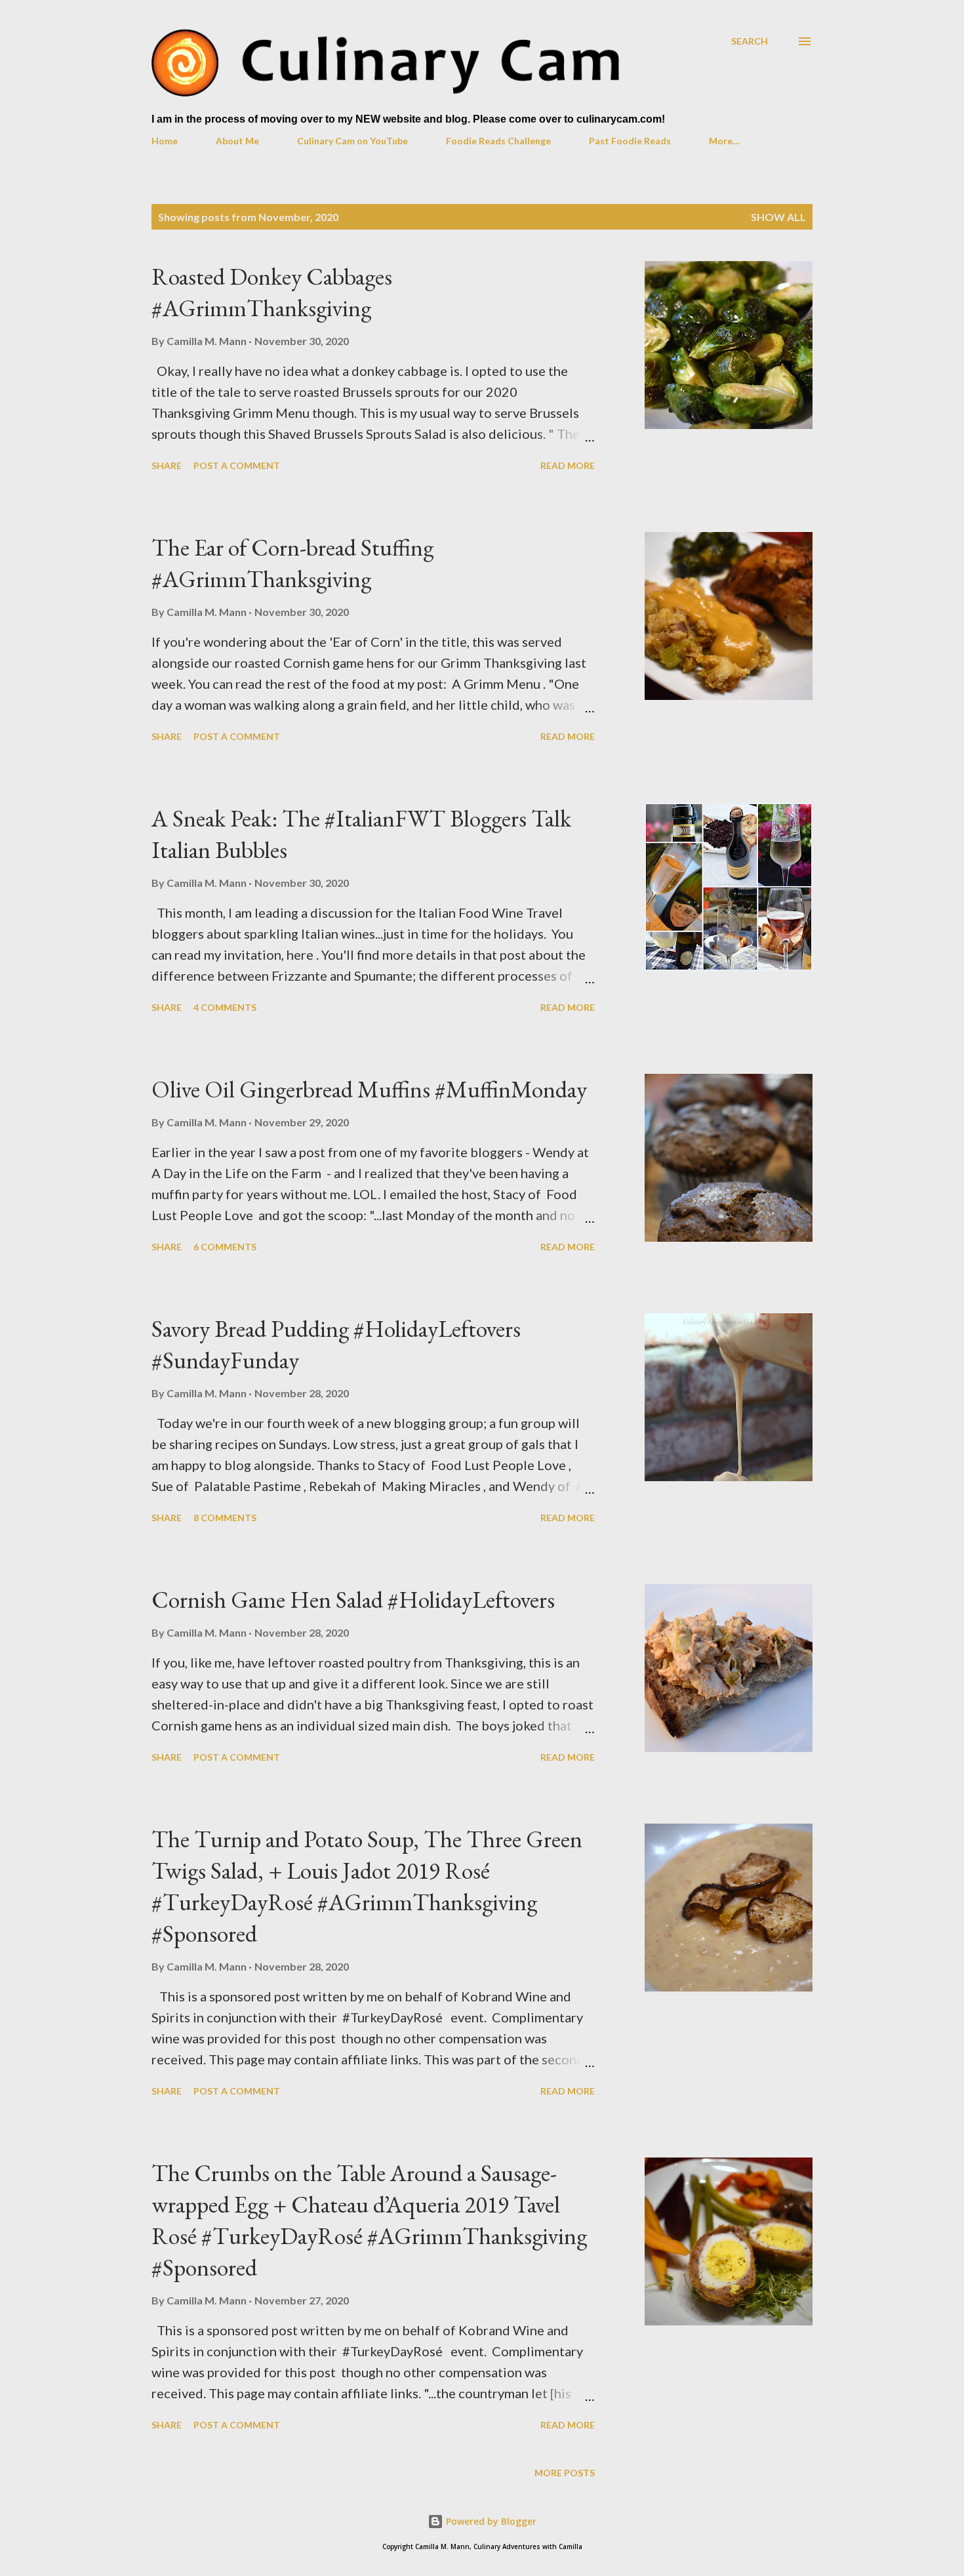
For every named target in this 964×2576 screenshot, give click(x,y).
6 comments (225, 1247)
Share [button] (167, 465)
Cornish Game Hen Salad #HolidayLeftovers (353, 1600)
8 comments (225, 1518)
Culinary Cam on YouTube (352, 141)
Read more (568, 465)
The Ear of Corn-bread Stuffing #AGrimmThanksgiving (292, 563)
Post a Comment (237, 465)
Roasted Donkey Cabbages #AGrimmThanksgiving (272, 292)
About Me (237, 141)
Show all (778, 217)
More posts (565, 2473)
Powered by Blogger (490, 2521)
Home (165, 141)
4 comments (225, 1007)
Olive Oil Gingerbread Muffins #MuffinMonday (369, 1089)
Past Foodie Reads (630, 141)
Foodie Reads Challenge (498, 141)
